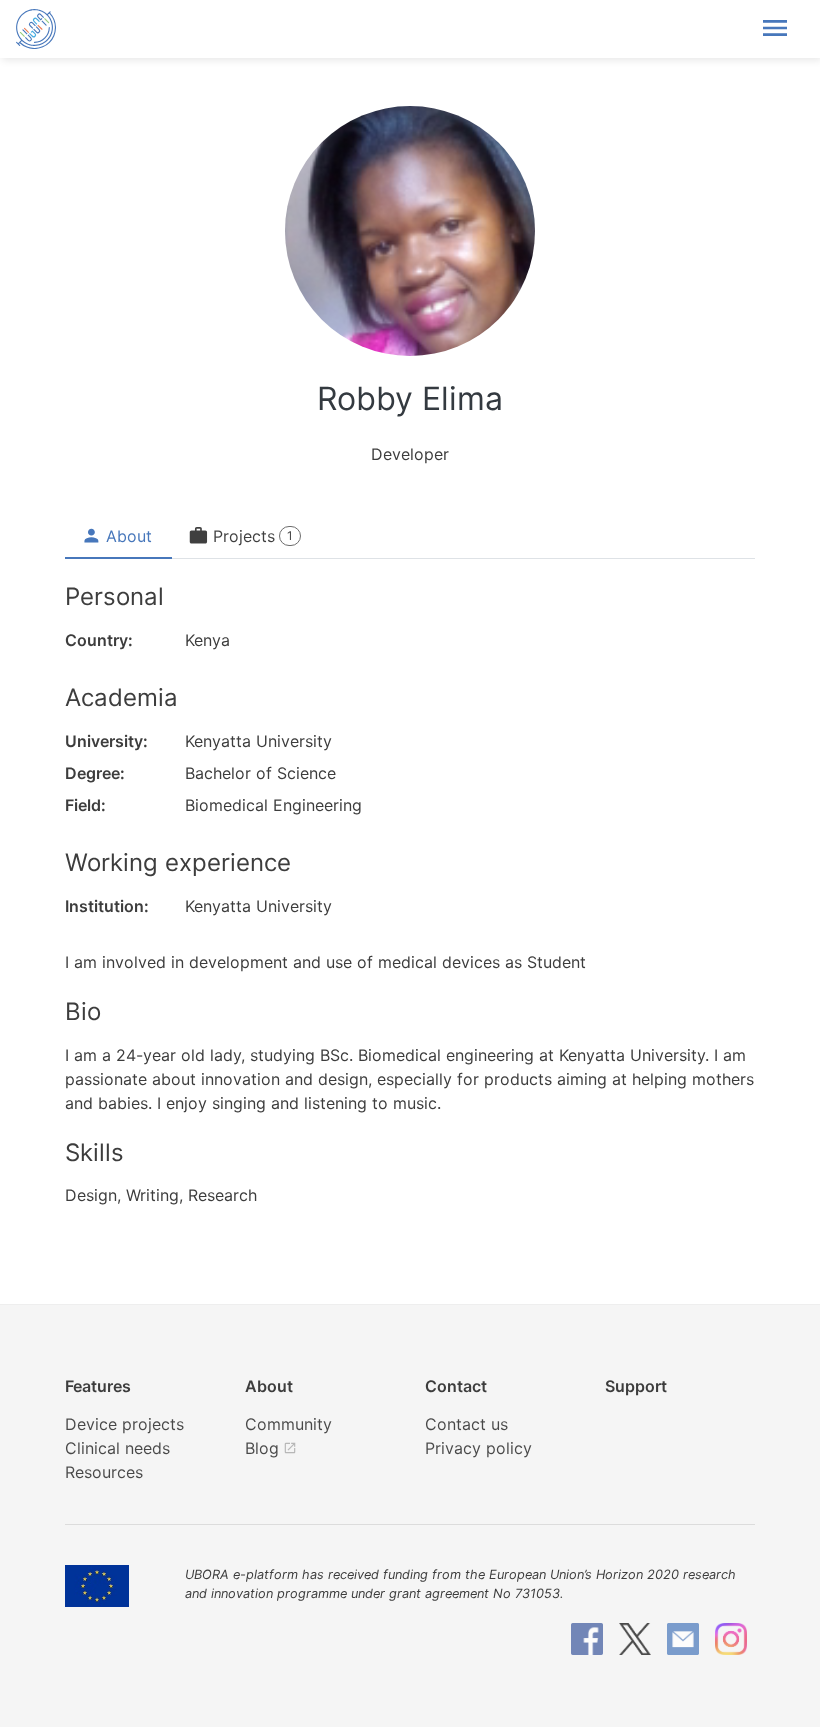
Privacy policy (478, 1448)
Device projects (124, 1424)
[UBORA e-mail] (683, 1639)
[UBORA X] (635, 1639)
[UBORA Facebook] (587, 1639)
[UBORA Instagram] (731, 1639)
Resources (104, 1472)
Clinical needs (117, 1448)
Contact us (466, 1424)
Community (288, 1424)
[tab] (118, 536)
